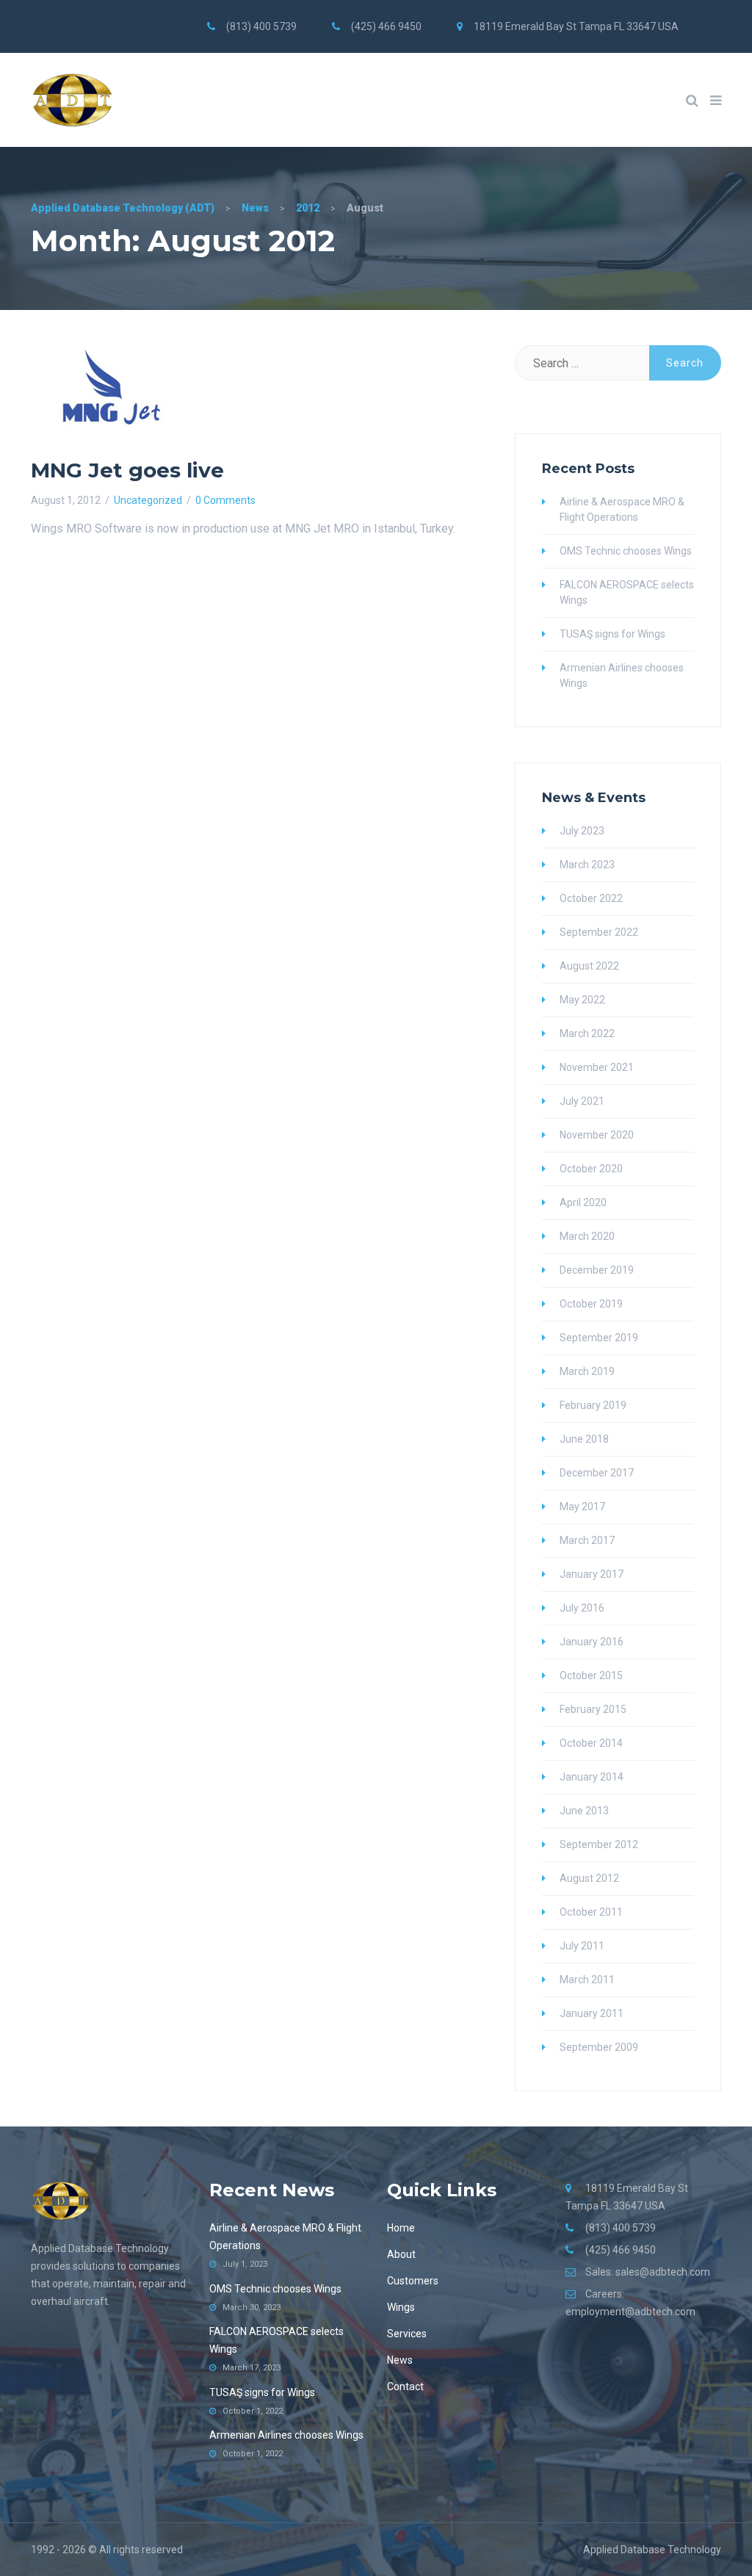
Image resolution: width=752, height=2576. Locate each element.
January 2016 (592, 1642)
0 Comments (225, 500)
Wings (401, 2307)
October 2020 (591, 1169)
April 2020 (583, 1202)
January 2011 (592, 2013)
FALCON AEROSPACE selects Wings (627, 592)
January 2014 (592, 1777)
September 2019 (599, 1338)
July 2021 (582, 1101)
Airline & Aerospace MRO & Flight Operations (622, 509)
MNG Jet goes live (127, 470)
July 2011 (582, 1946)
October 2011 (591, 1912)
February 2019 (593, 1405)
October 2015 (591, 1675)
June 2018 (584, 1439)
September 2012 (599, 1844)
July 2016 (582, 1608)
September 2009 (599, 2047)
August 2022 (589, 966)
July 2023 (582, 831)
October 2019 (591, 1304)
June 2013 (584, 1811)
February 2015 (593, 1709)
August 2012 (589, 1878)
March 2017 (587, 1540)
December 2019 (597, 1270)
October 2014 (591, 1743)
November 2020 (597, 1135)
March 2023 (587, 865)
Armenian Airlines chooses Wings (622, 675)
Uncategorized (148, 500)
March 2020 (587, 1236)
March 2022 (587, 1033)
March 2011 (587, 1980)
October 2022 (591, 898)
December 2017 (597, 1473)
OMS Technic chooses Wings (626, 551)
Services (407, 2334)
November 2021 (597, 1067)
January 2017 (592, 1574)
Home (401, 2228)
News (400, 2360)
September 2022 (599, 932)
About (401, 2254)
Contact (405, 2386)
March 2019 (587, 1371)
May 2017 (582, 1507)
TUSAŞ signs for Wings (612, 634)
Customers (413, 2281)
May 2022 (582, 1000)
